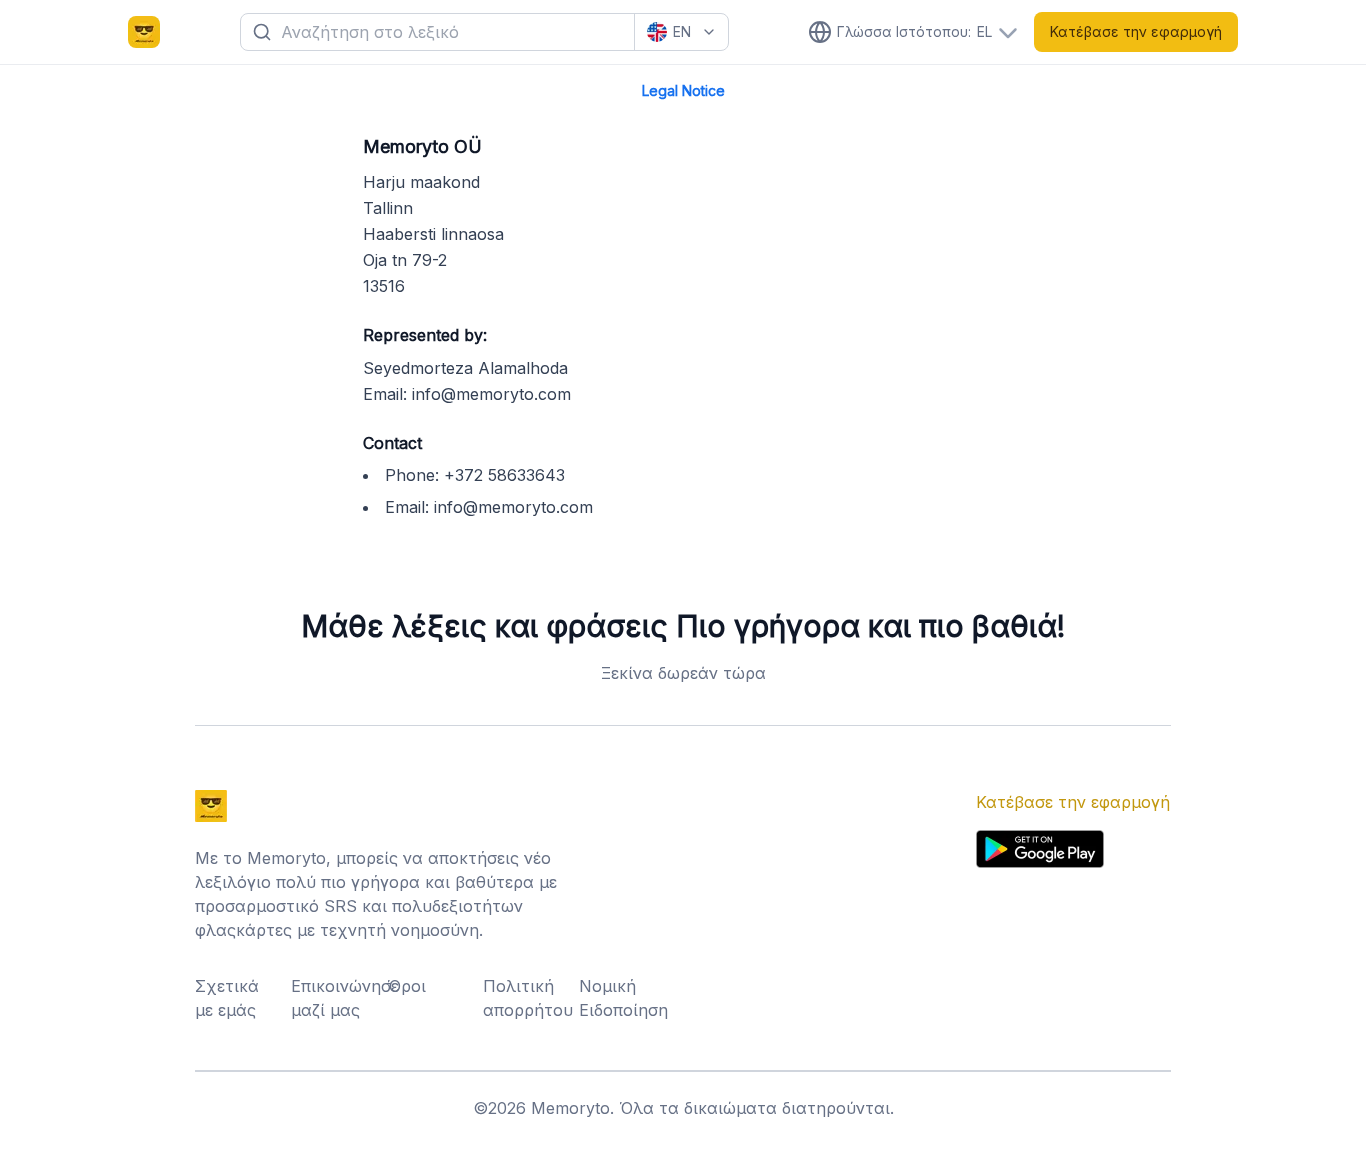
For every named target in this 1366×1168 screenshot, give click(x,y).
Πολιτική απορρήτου (525, 998)
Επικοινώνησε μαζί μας (333, 998)
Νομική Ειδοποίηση (621, 998)
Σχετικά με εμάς (227, 998)
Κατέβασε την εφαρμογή (1136, 31)
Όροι (406, 986)
